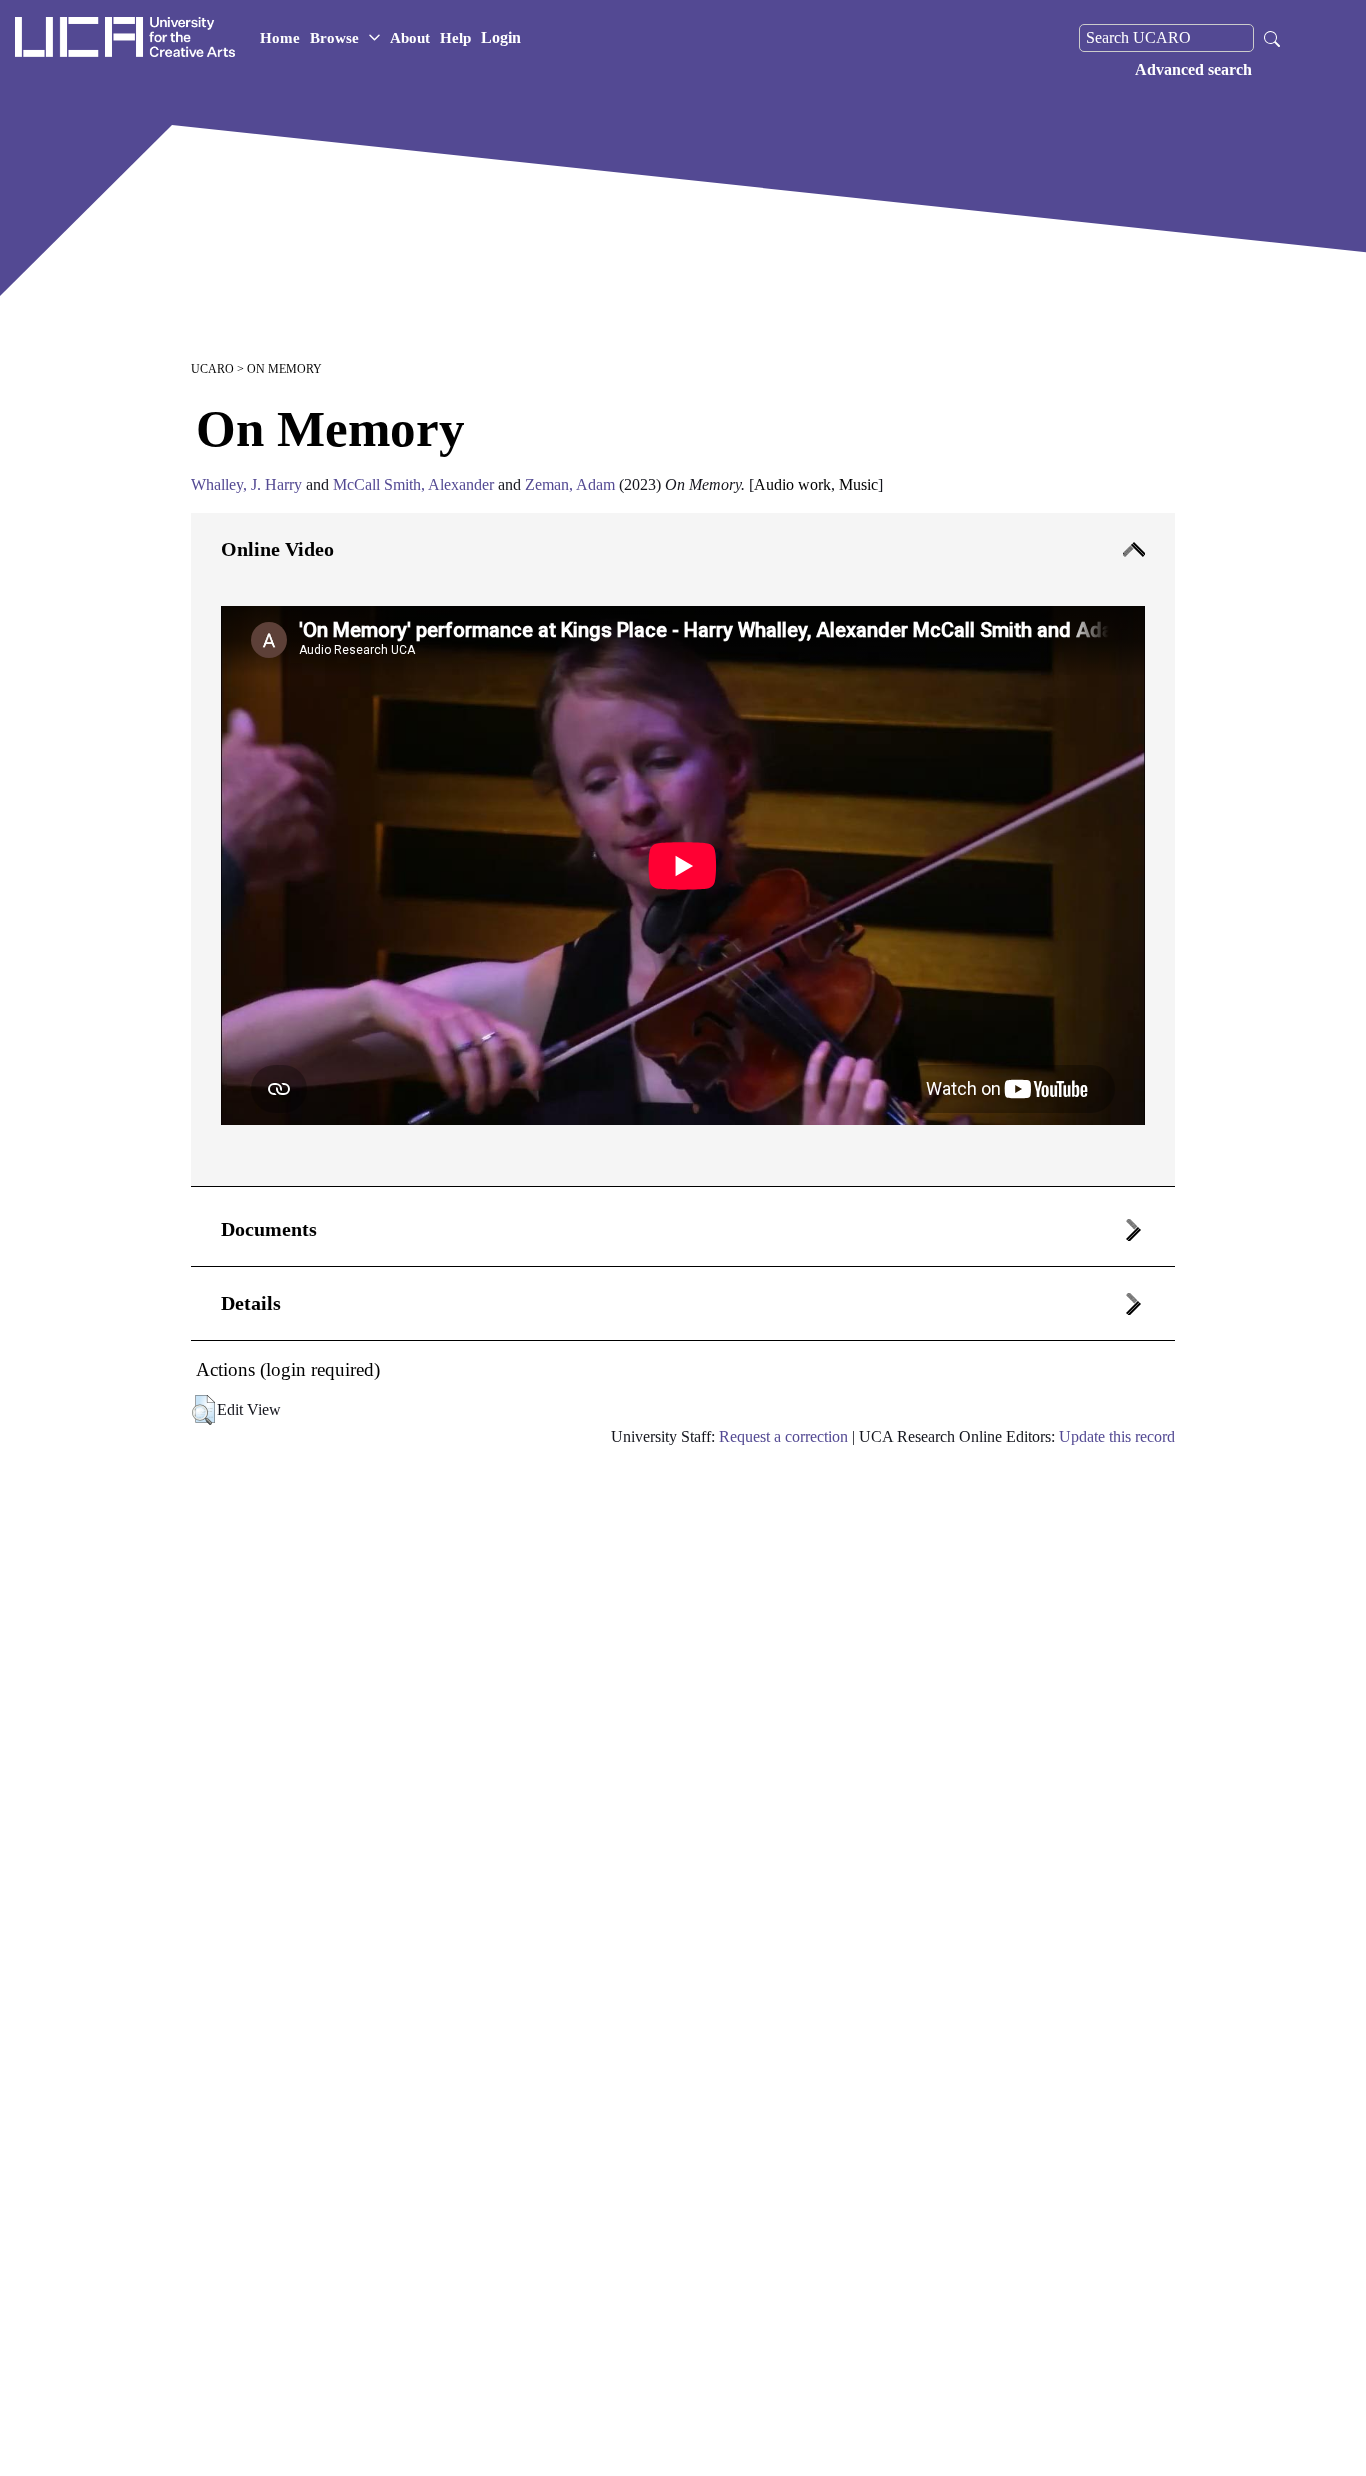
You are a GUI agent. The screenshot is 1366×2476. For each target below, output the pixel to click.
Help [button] (455, 38)
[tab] (683, 849)
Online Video (277, 549)
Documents (269, 1229)
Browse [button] (334, 38)
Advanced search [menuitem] (1193, 69)
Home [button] (280, 38)
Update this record (1117, 1436)
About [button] (410, 38)
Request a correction (783, 1436)
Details (251, 1303)
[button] (203, 1410)
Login (501, 37)
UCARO (212, 369)
